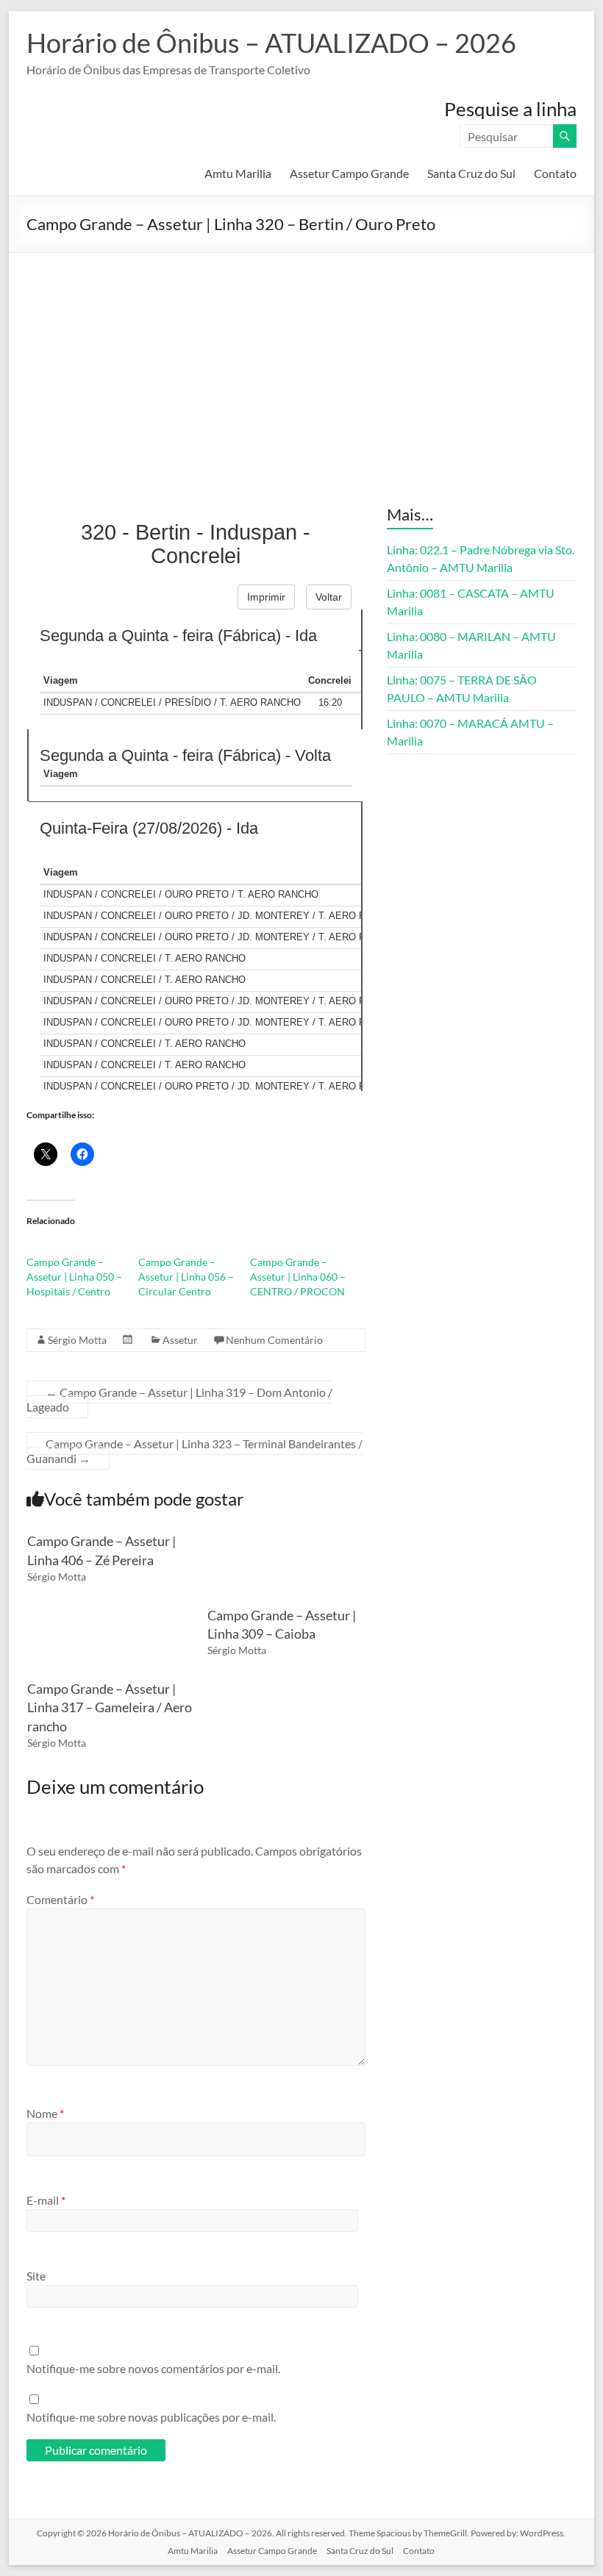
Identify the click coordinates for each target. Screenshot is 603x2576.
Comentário (60, 1899)
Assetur (180, 1340)
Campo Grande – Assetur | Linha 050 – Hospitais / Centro (74, 1277)
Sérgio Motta (77, 1340)
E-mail (46, 2200)
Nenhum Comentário (274, 1340)
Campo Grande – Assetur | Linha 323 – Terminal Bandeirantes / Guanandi (195, 1451)
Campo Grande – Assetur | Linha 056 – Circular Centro (186, 1277)
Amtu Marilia (238, 173)
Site (36, 2276)
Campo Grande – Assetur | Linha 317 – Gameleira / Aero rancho (110, 1707)
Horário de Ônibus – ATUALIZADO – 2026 (271, 43)
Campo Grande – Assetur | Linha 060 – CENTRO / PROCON (298, 1277)
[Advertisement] (301, 363)
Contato (555, 173)
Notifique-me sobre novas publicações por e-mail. (151, 2417)
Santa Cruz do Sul (471, 173)
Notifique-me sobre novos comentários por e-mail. (153, 2368)
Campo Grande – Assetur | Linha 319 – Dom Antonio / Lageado (179, 1399)
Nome (45, 2113)
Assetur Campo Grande (349, 173)
